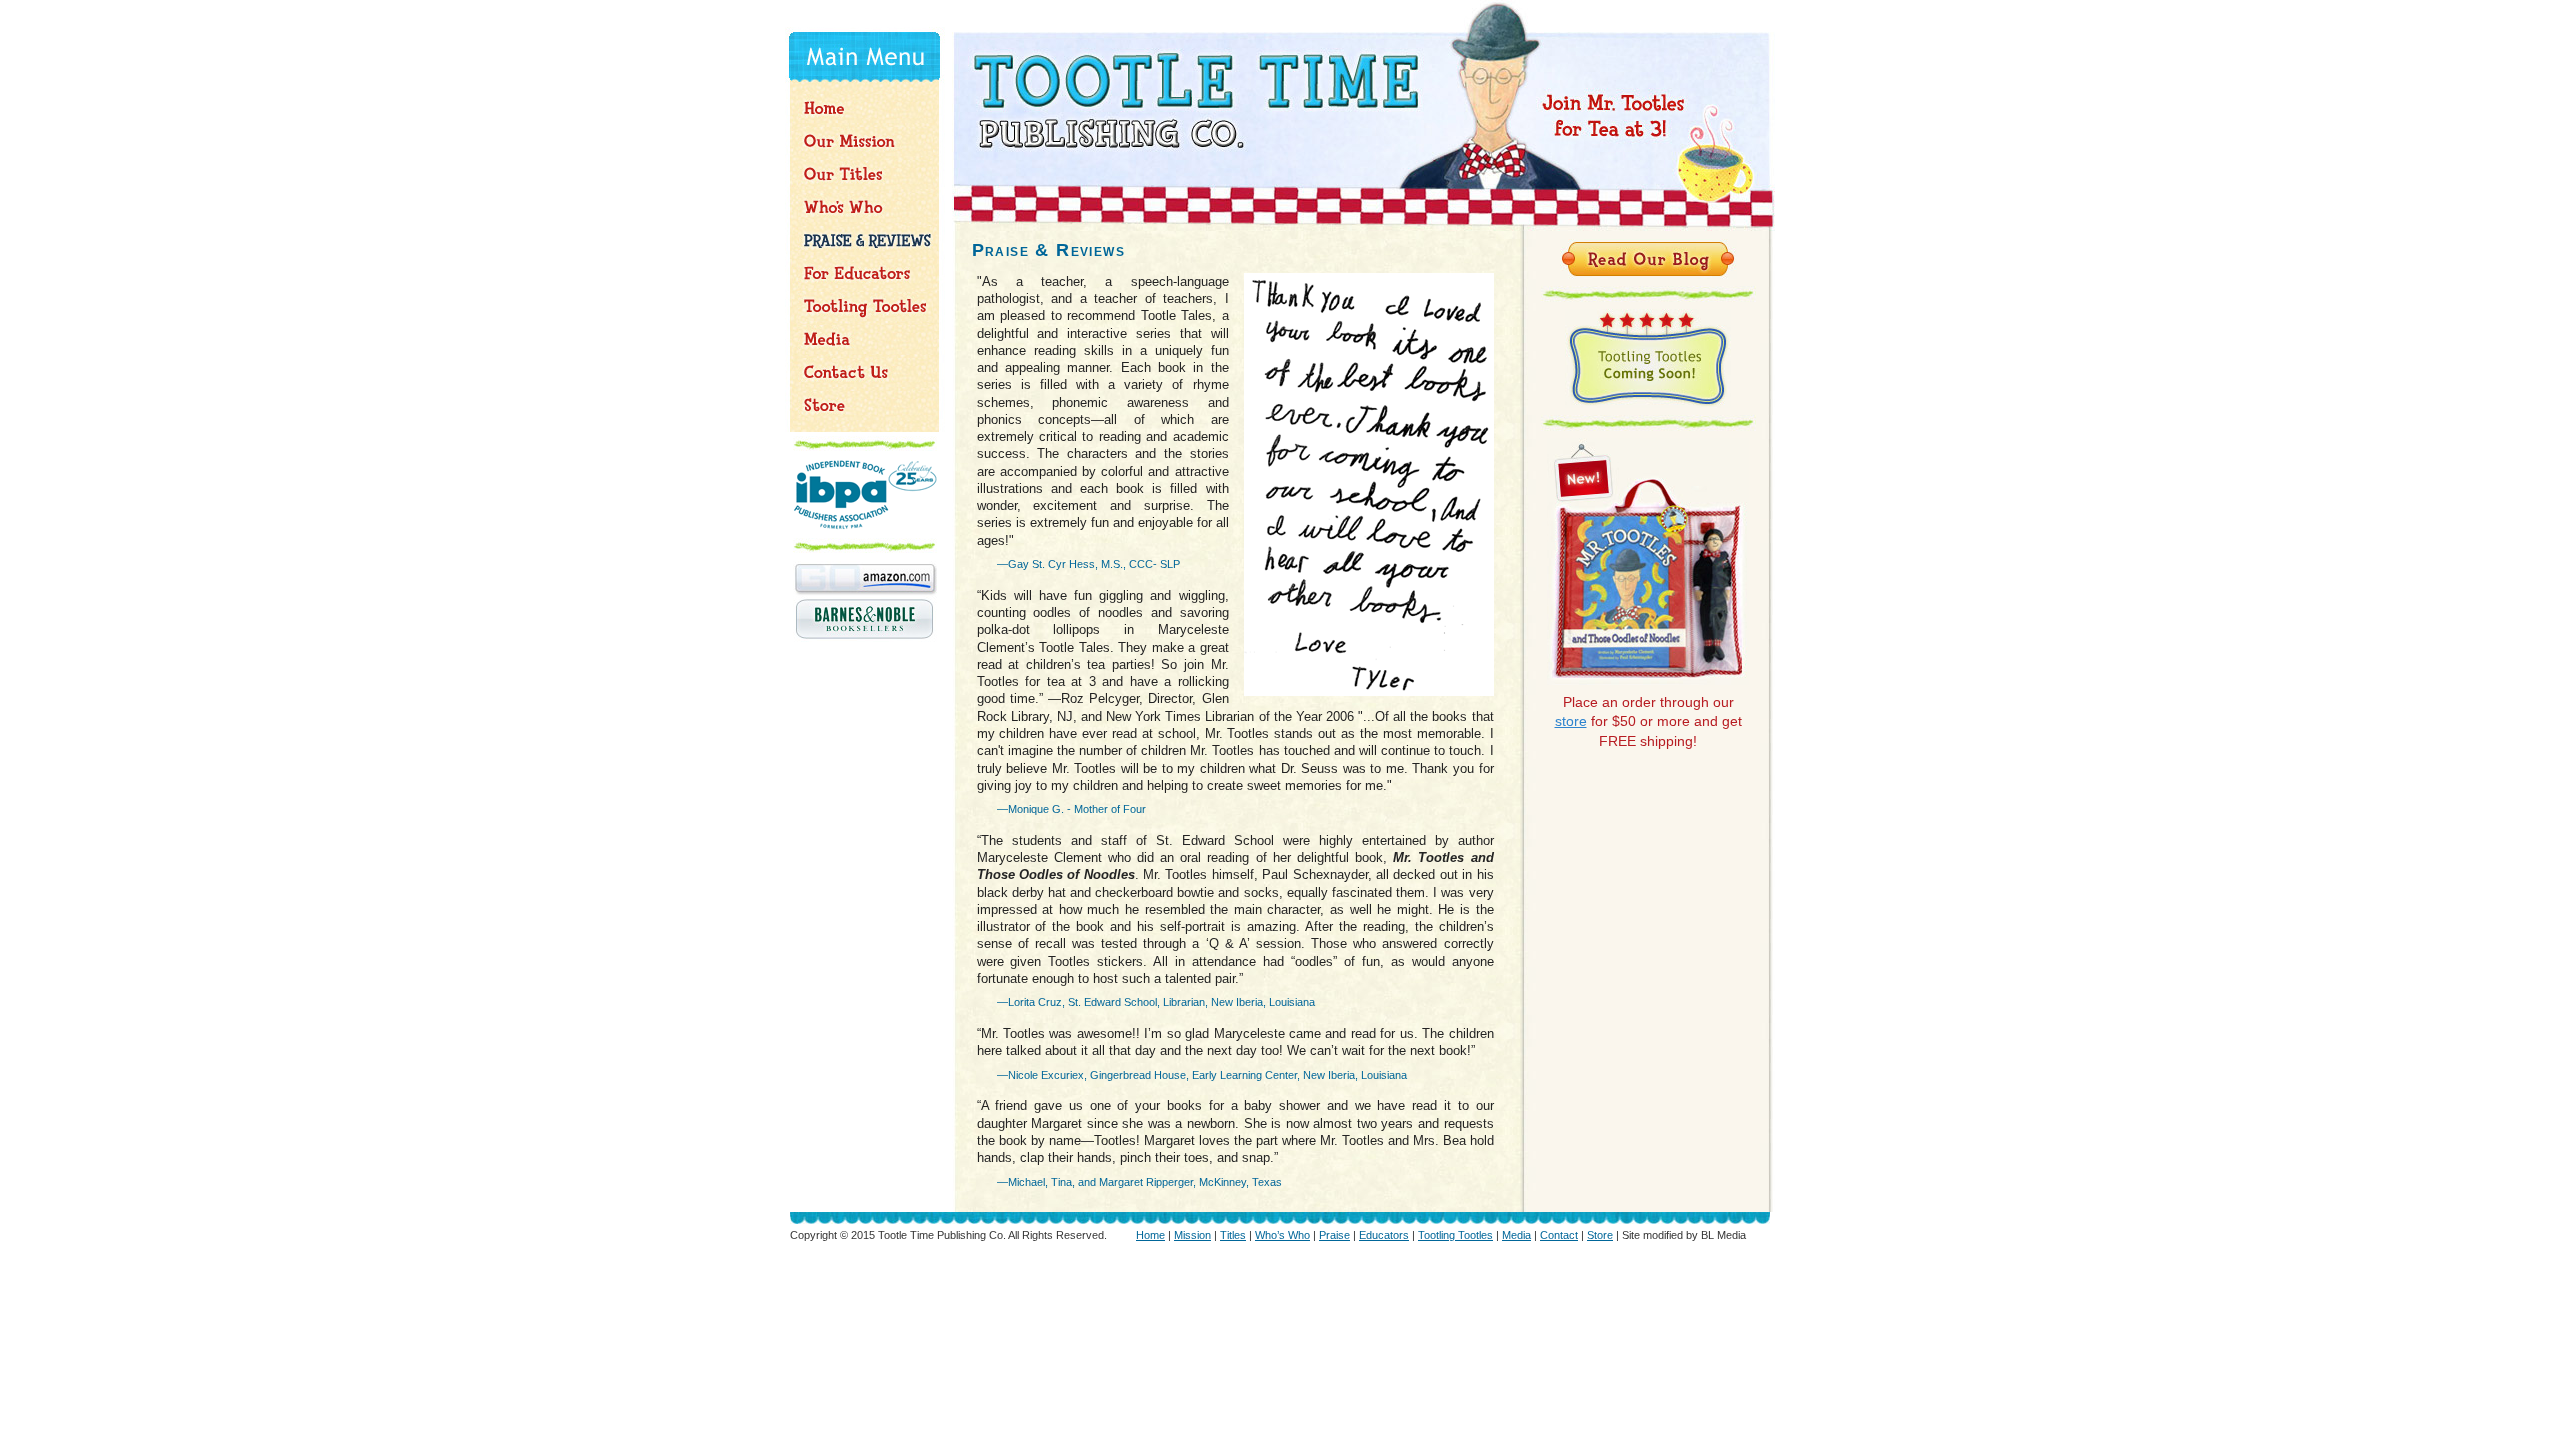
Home (1150, 1235)
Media (1516, 1235)
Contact (1559, 1235)
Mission (1192, 1235)
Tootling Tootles (1455, 1235)
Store (1600, 1235)
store (1571, 721)
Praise (1334, 1235)
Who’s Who (1282, 1235)
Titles (1233, 1235)
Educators (1384, 1235)
